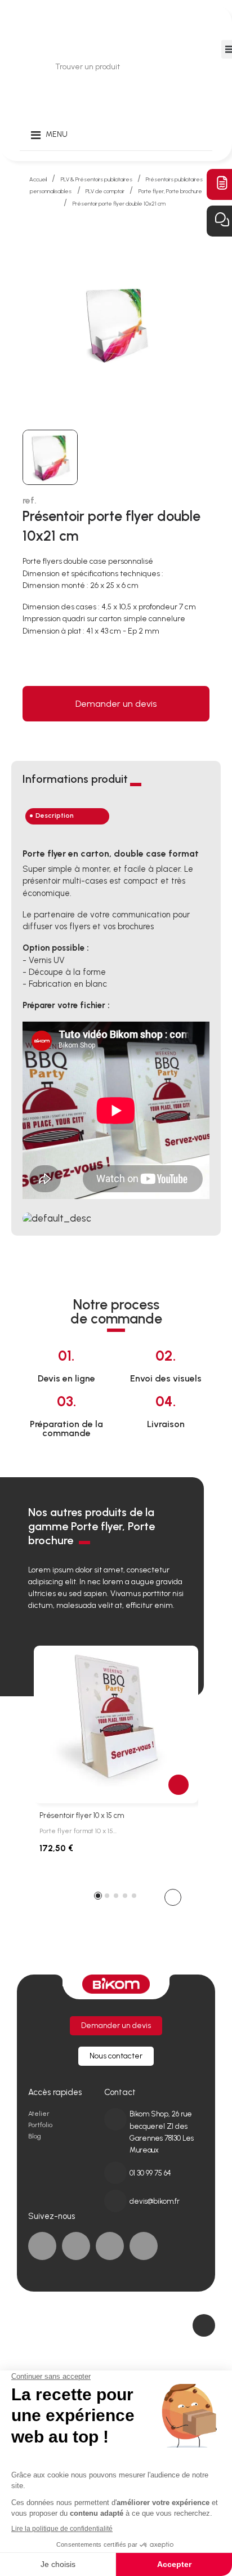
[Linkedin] (76, 2246)
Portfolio (40, 2125)
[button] (173, 1897)
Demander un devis (116, 704)
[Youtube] (110, 2246)
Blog (35, 2136)
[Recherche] (178, 67)
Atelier (39, 2114)
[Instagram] (144, 2246)
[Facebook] (42, 2246)
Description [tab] (55, 815)
